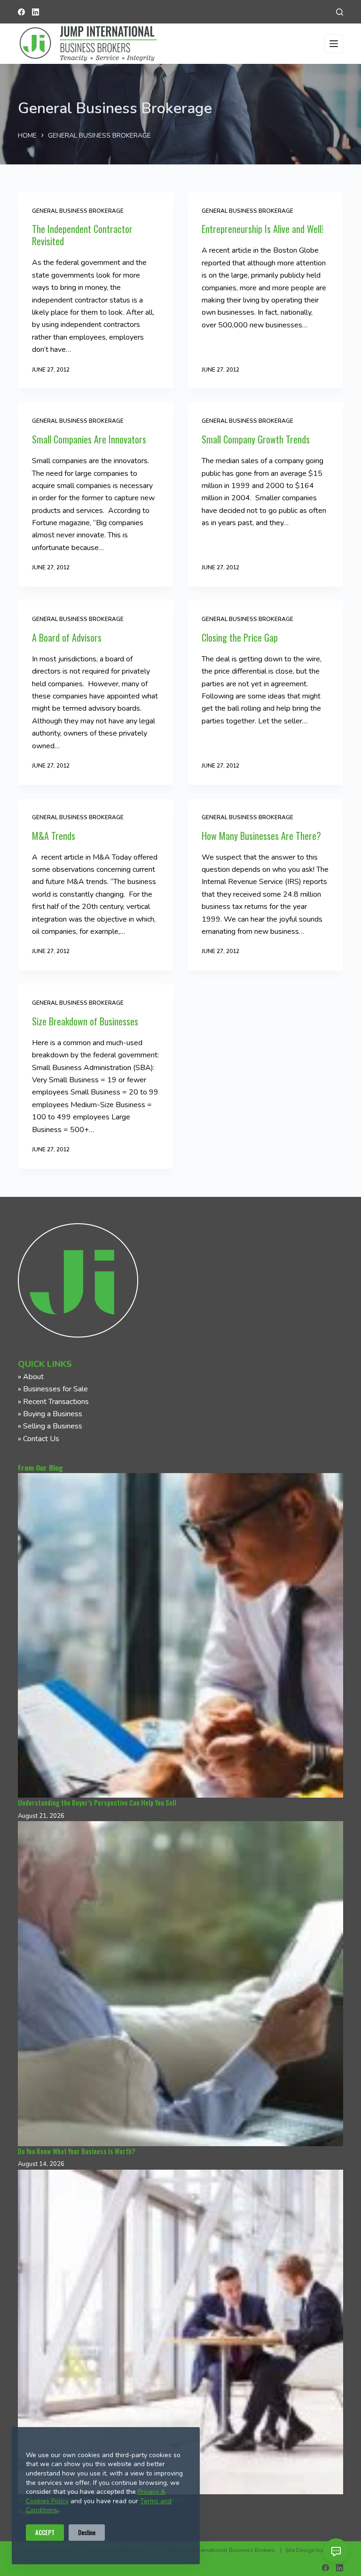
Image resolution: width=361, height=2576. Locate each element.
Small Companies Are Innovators (89, 439)
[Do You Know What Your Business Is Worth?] (180, 1983)
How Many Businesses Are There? (261, 836)
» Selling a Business (50, 1426)
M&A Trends (54, 836)
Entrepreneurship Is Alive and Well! (263, 229)
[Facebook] (21, 12)
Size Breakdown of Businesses (85, 1021)
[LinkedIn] (35, 12)
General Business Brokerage (78, 211)
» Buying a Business (50, 1414)
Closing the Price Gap (240, 637)
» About (31, 1377)
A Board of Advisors (67, 637)
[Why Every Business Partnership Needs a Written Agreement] (180, 2332)
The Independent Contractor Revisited (82, 235)
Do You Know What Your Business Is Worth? (76, 2151)
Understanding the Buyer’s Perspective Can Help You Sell (97, 1803)
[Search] (340, 12)
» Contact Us (39, 1439)
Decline (87, 2532)
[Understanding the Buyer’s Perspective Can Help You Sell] (180, 1635)
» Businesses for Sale (53, 1389)
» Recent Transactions (53, 1402)
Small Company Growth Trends (256, 439)
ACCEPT (45, 2532)
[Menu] (334, 44)
